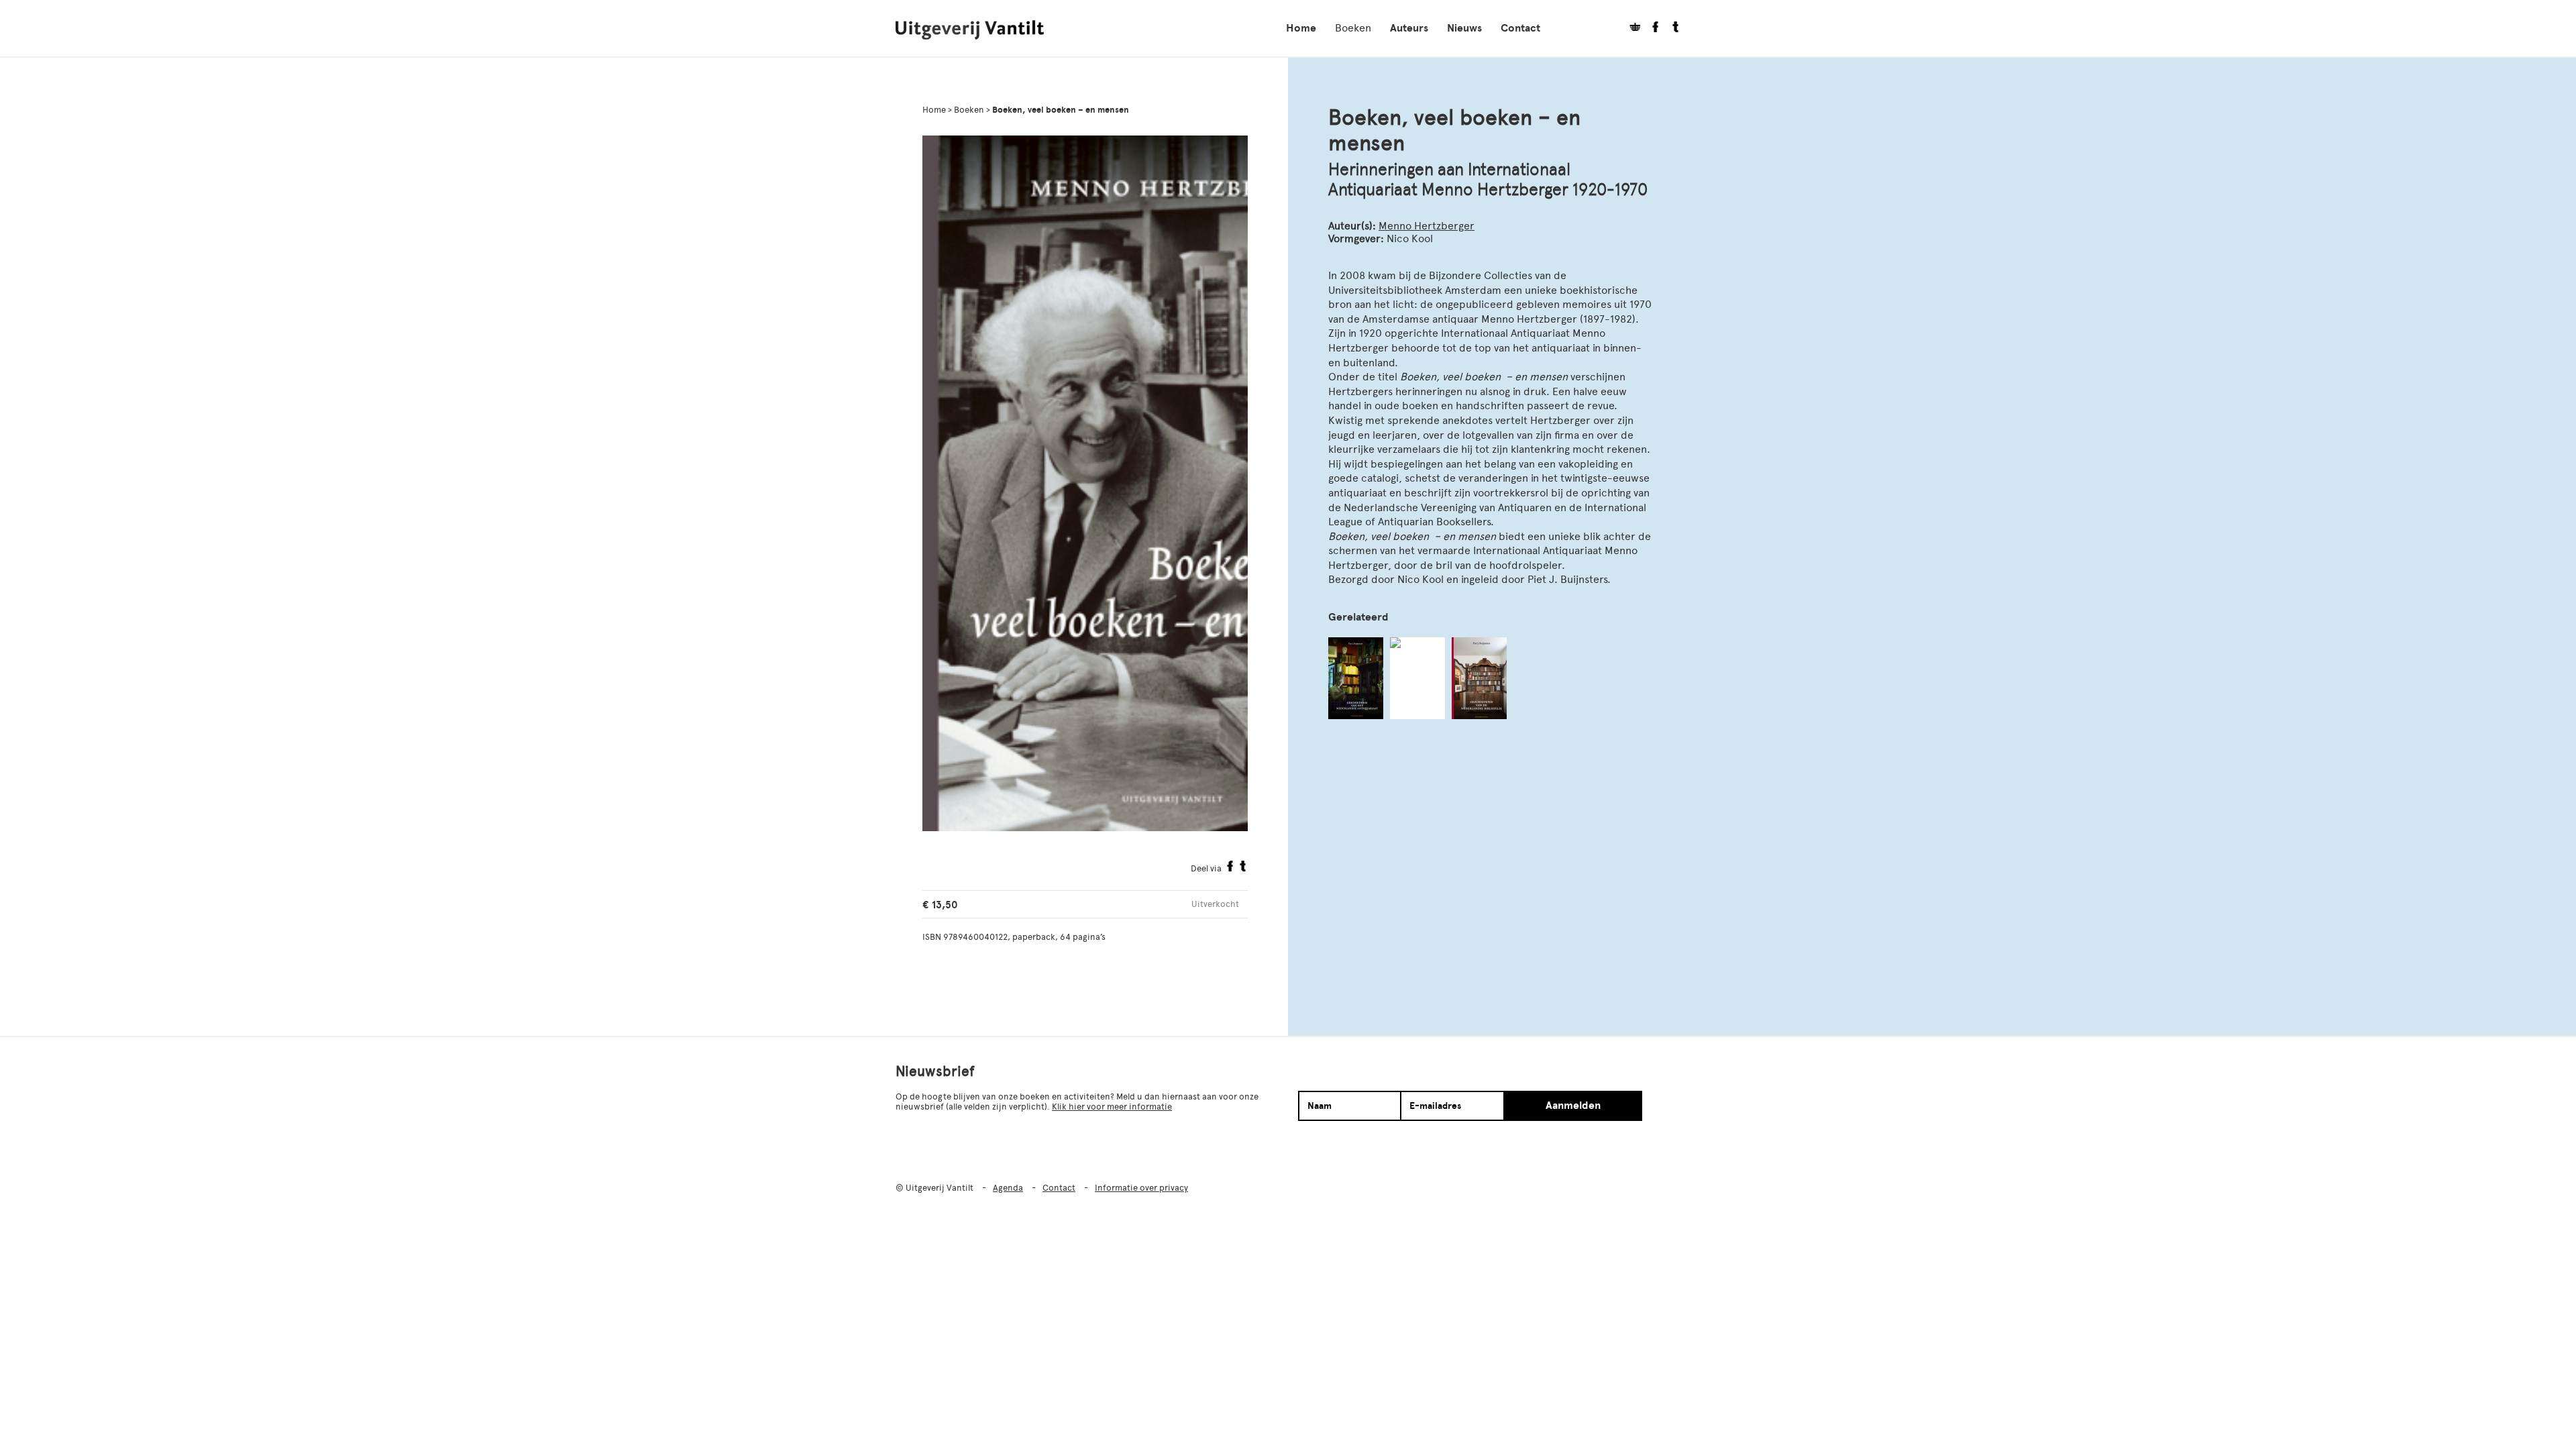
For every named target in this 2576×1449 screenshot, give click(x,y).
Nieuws (1464, 28)
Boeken (1353, 28)
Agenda (1008, 1188)
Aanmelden (1573, 1106)
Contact (1520, 28)
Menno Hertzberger (1427, 226)
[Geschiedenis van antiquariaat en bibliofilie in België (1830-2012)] (1417, 678)
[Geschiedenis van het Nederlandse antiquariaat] (1356, 678)
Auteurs (1409, 28)
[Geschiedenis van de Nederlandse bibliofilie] (1479, 678)
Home (1301, 28)
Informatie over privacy (1141, 1188)
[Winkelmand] (1630, 29)
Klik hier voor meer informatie (1112, 1107)
